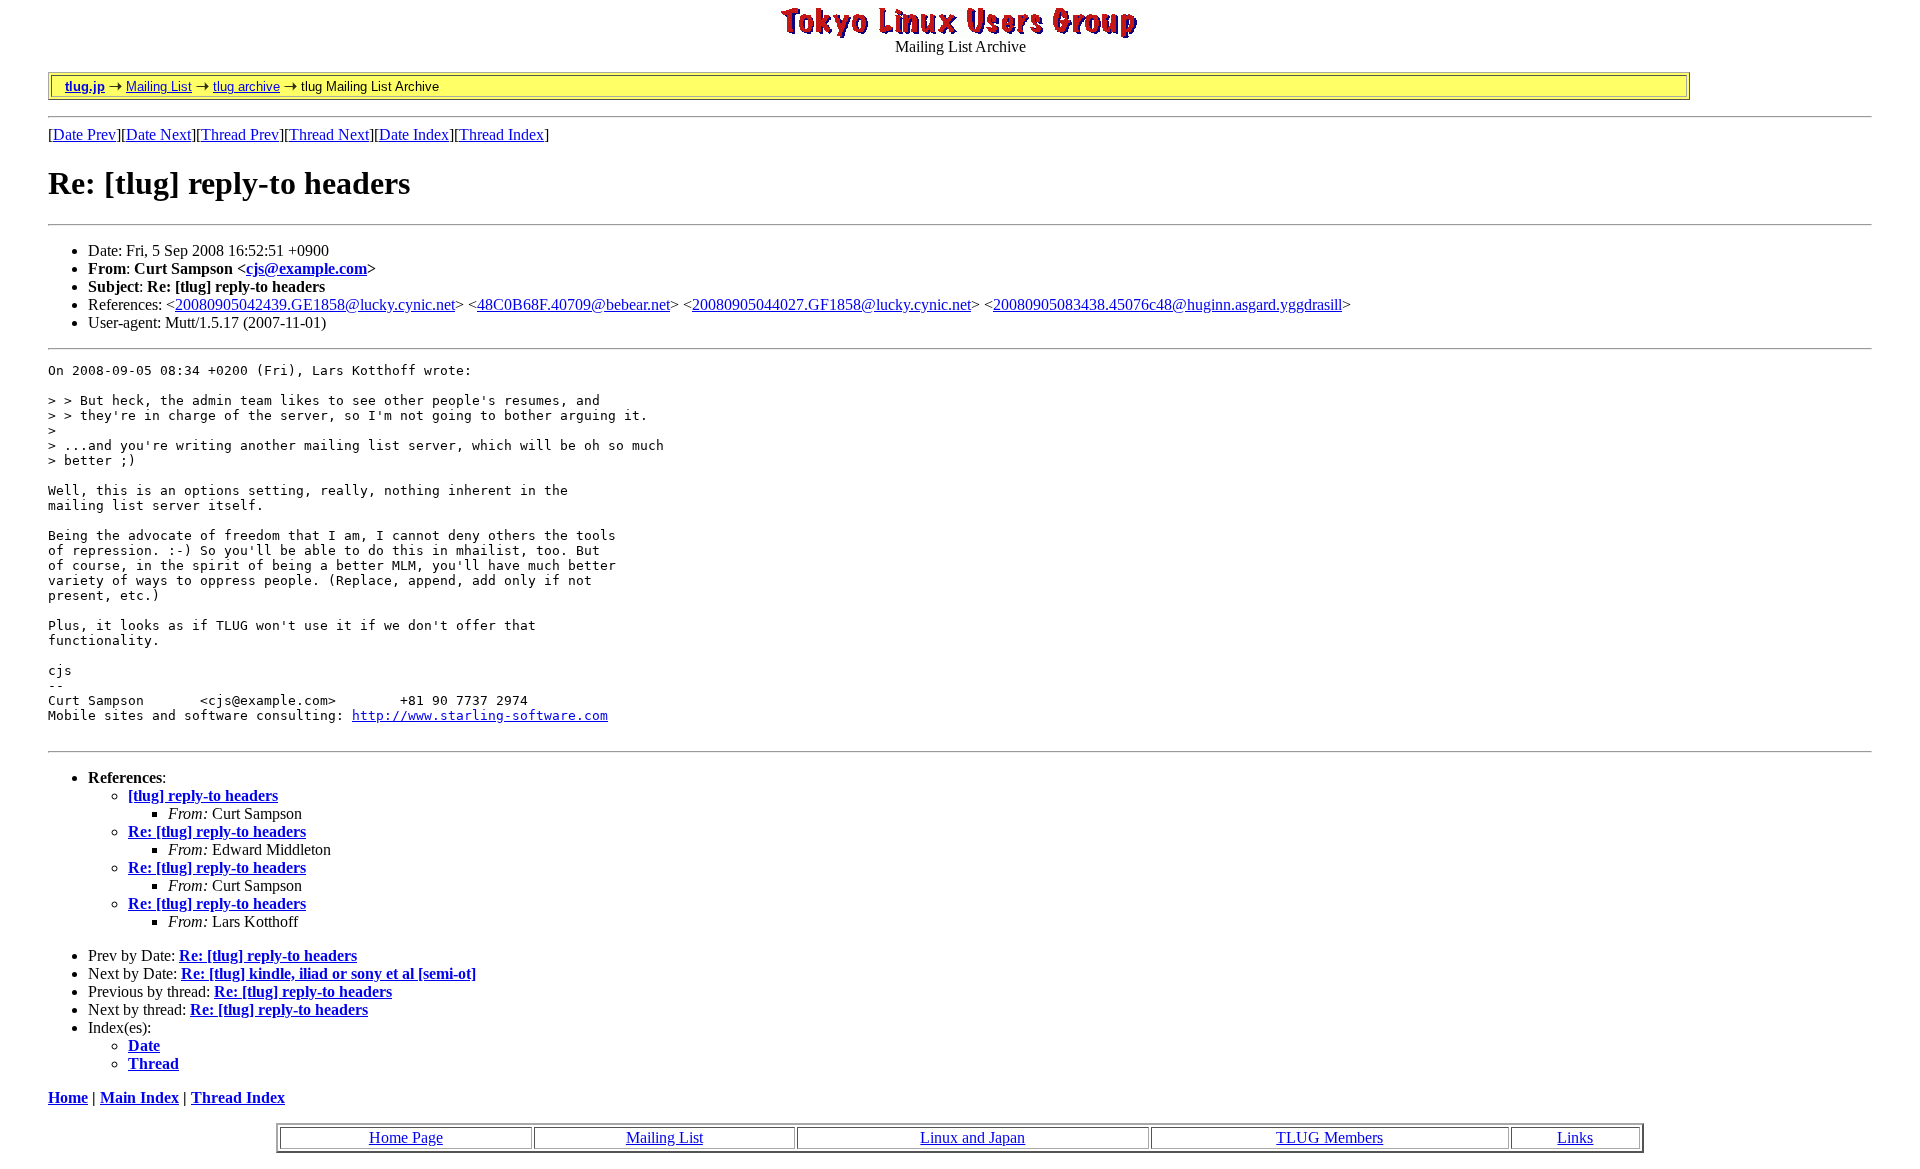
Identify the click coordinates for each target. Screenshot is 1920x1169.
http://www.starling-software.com (480, 715)
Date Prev (84, 134)
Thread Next (329, 134)
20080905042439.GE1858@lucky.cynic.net (315, 304)
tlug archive (246, 86)
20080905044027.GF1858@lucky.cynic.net (831, 304)
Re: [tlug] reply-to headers (217, 831)
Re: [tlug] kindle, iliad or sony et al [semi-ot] (328, 973)
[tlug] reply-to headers (203, 795)
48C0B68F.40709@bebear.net (573, 304)
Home (68, 1097)
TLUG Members (1329, 1137)
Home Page (406, 1137)
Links (1575, 1137)
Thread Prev (240, 134)
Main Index (139, 1097)
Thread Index (501, 134)
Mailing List (159, 86)
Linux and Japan (972, 1137)
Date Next (158, 134)
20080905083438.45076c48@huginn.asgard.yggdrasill (1167, 304)
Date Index (414, 134)
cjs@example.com (306, 268)
